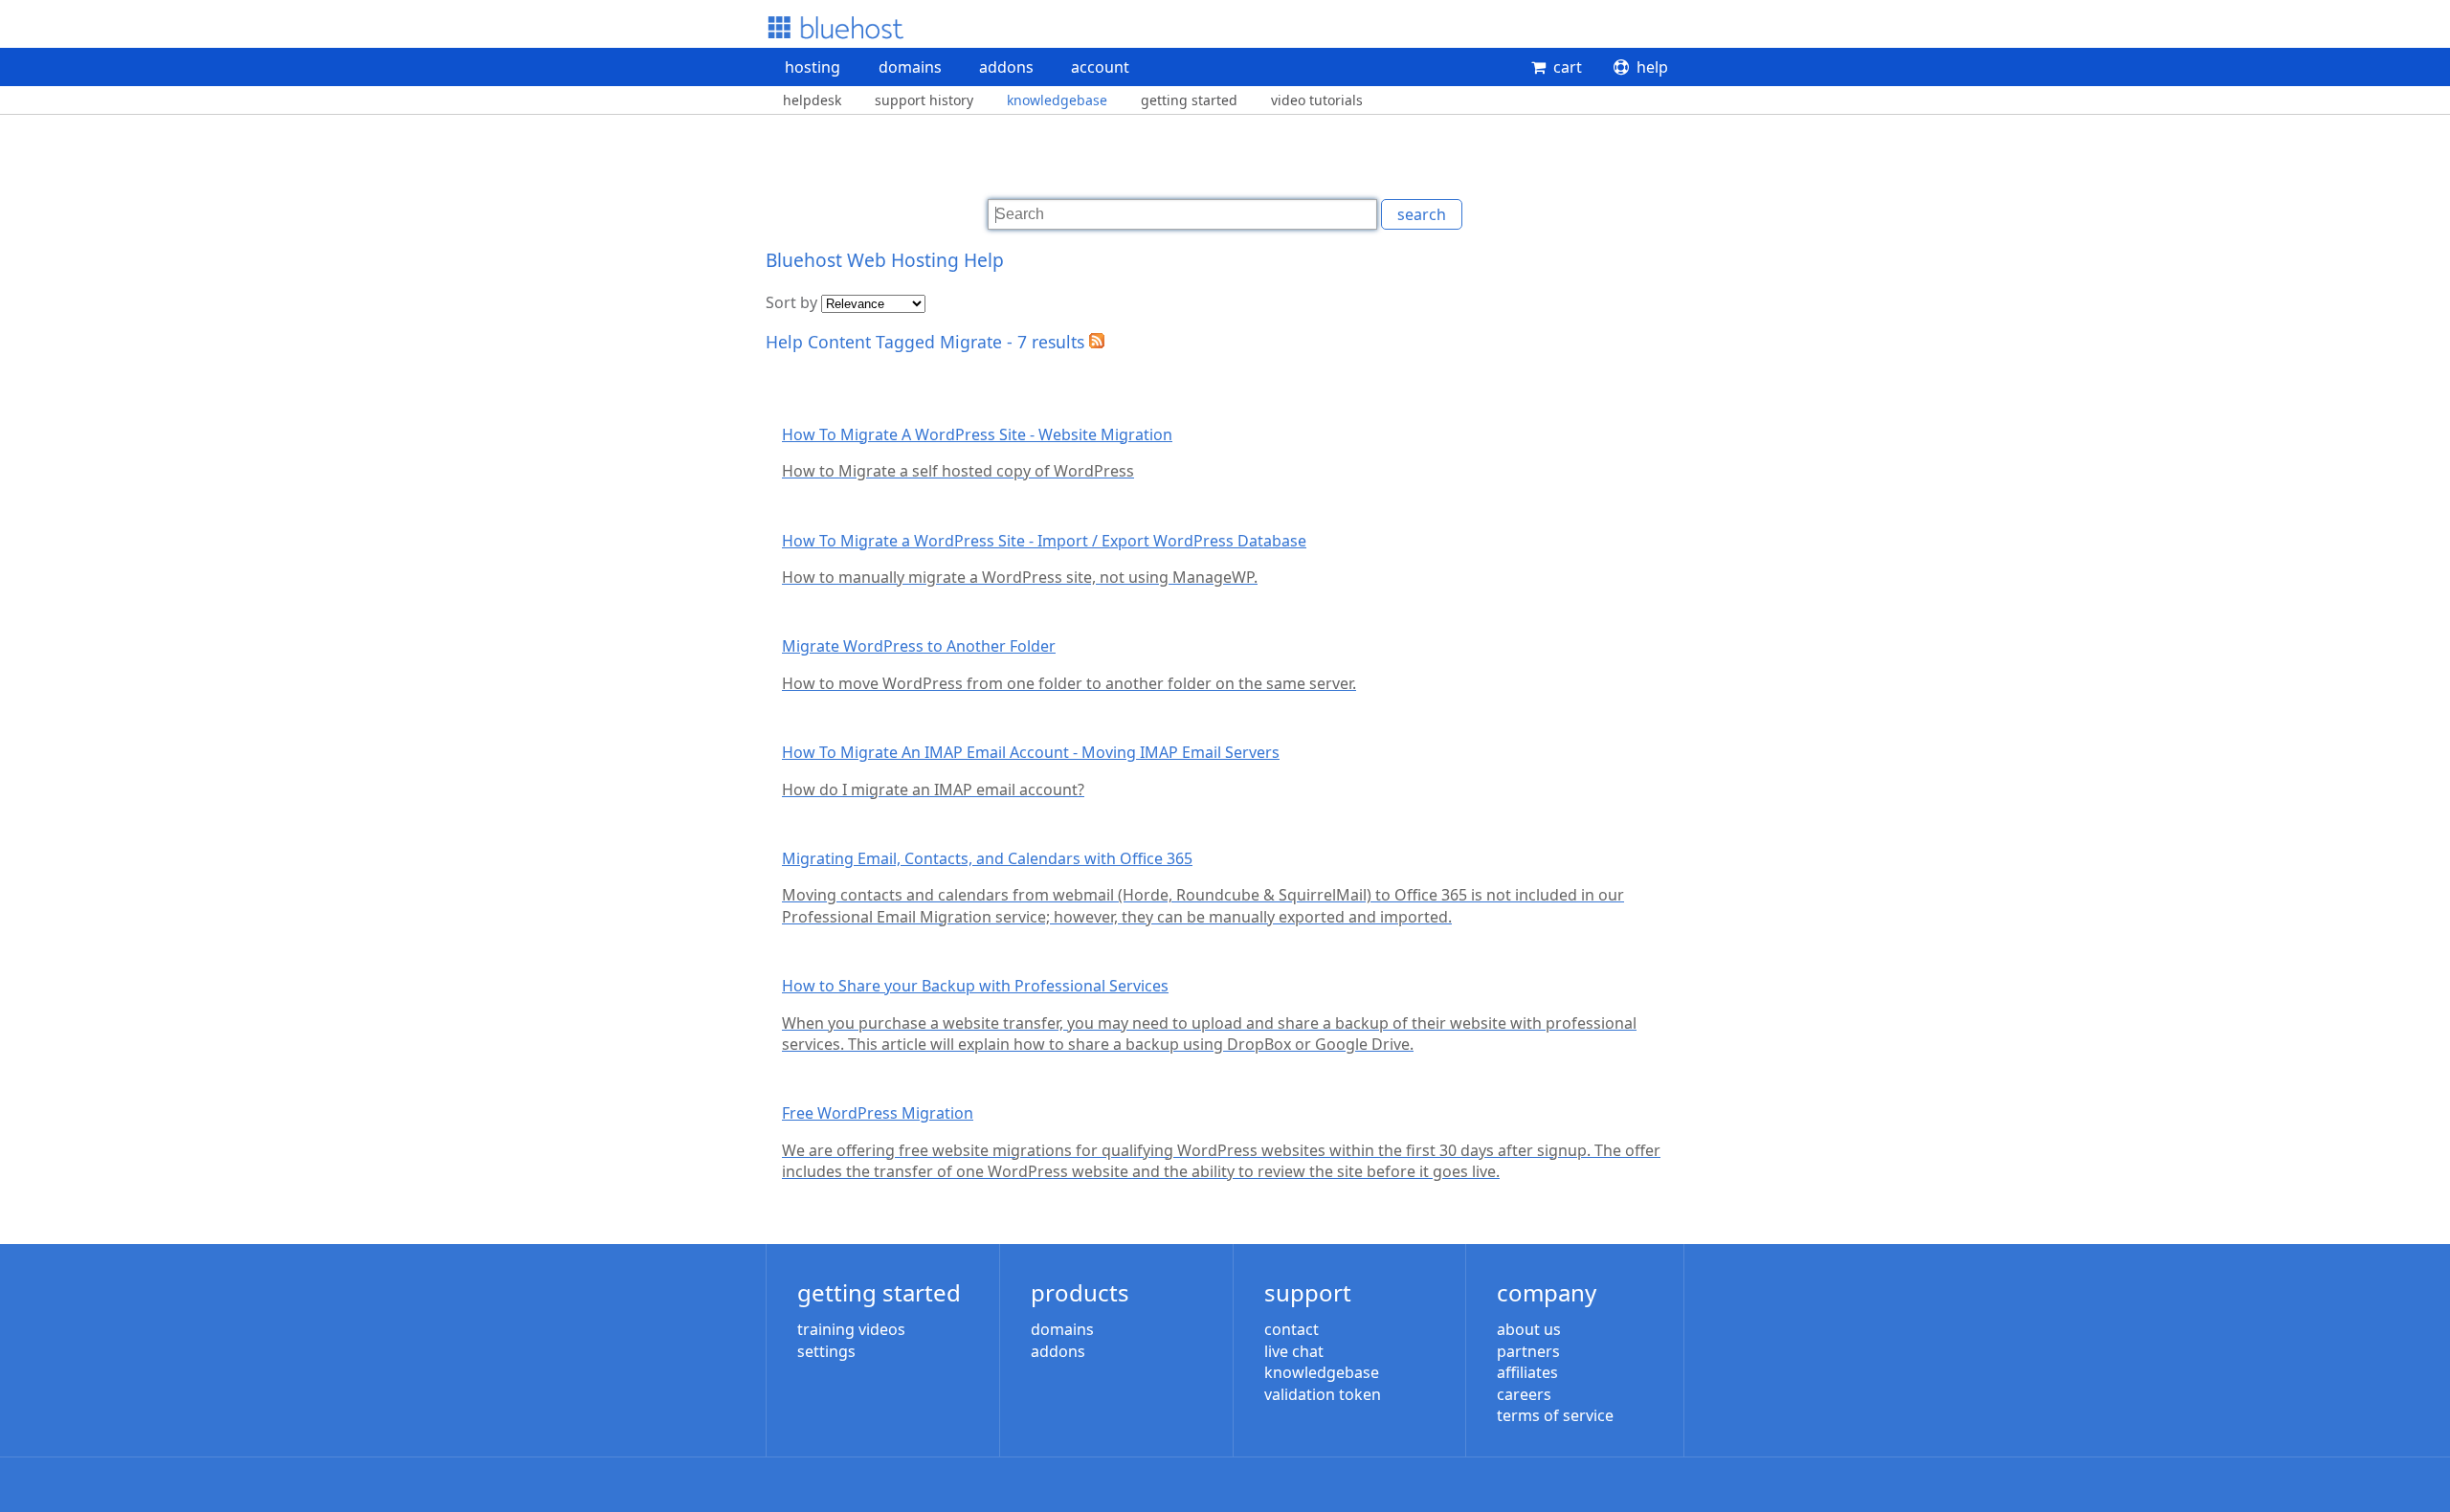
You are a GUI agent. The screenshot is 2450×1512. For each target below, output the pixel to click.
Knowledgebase (1057, 100)
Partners (1528, 1351)
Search (1422, 214)
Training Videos (851, 1329)
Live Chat (1294, 1351)
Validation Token (1323, 1394)
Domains (910, 67)
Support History (924, 100)
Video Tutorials (1317, 100)
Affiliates (1527, 1372)
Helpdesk (812, 100)
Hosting (813, 67)
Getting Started (1189, 100)
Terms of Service (1555, 1415)
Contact (1292, 1329)
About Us (1529, 1329)
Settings (826, 1351)
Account (1100, 67)
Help (1652, 67)
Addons (1006, 67)
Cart (1568, 67)
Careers (1524, 1394)
